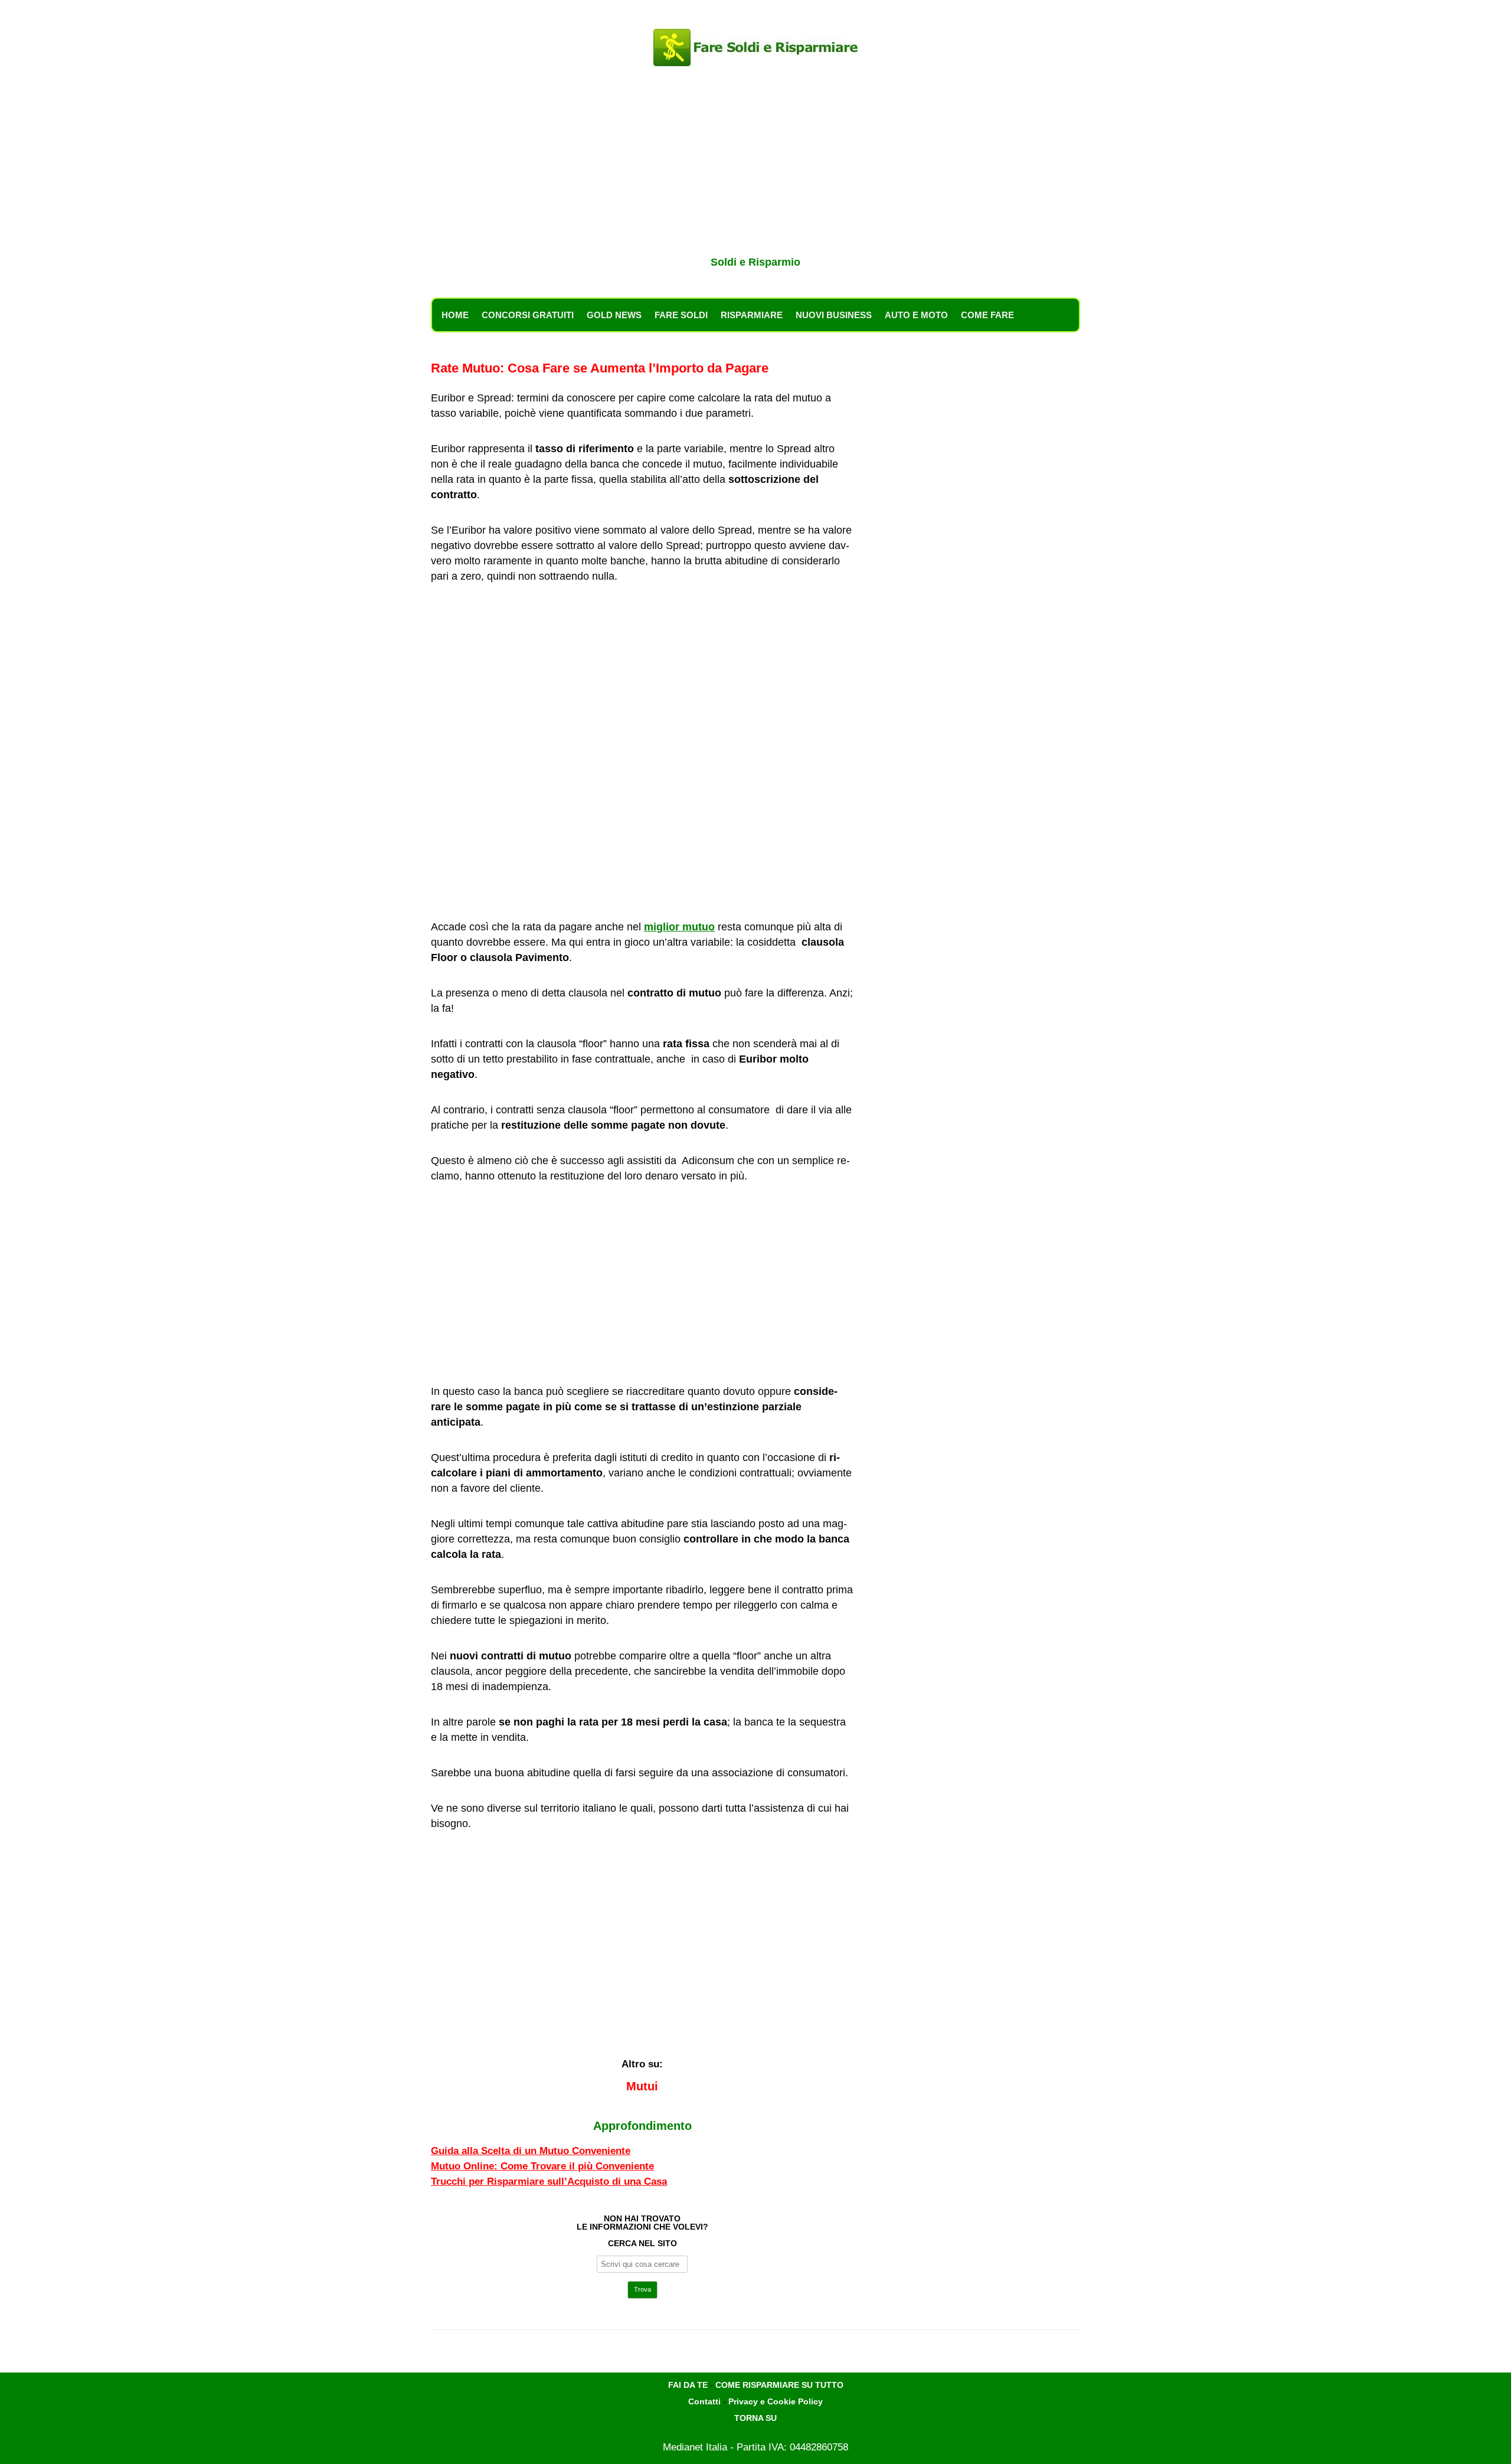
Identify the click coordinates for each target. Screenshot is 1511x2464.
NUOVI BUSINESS (834, 315)
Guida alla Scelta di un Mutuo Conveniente (531, 2151)
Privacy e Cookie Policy (776, 2401)
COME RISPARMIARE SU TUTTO (779, 2385)
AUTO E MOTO (916, 315)
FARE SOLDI (681, 315)
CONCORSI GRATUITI (528, 315)
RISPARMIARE (752, 315)
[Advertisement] (755, 164)
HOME (455, 315)
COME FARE (987, 315)
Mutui (642, 2086)
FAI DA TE (688, 2385)
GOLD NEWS (614, 315)
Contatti (704, 2401)
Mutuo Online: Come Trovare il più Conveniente (542, 2166)
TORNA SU (755, 2418)
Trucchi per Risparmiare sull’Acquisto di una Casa (549, 2182)
